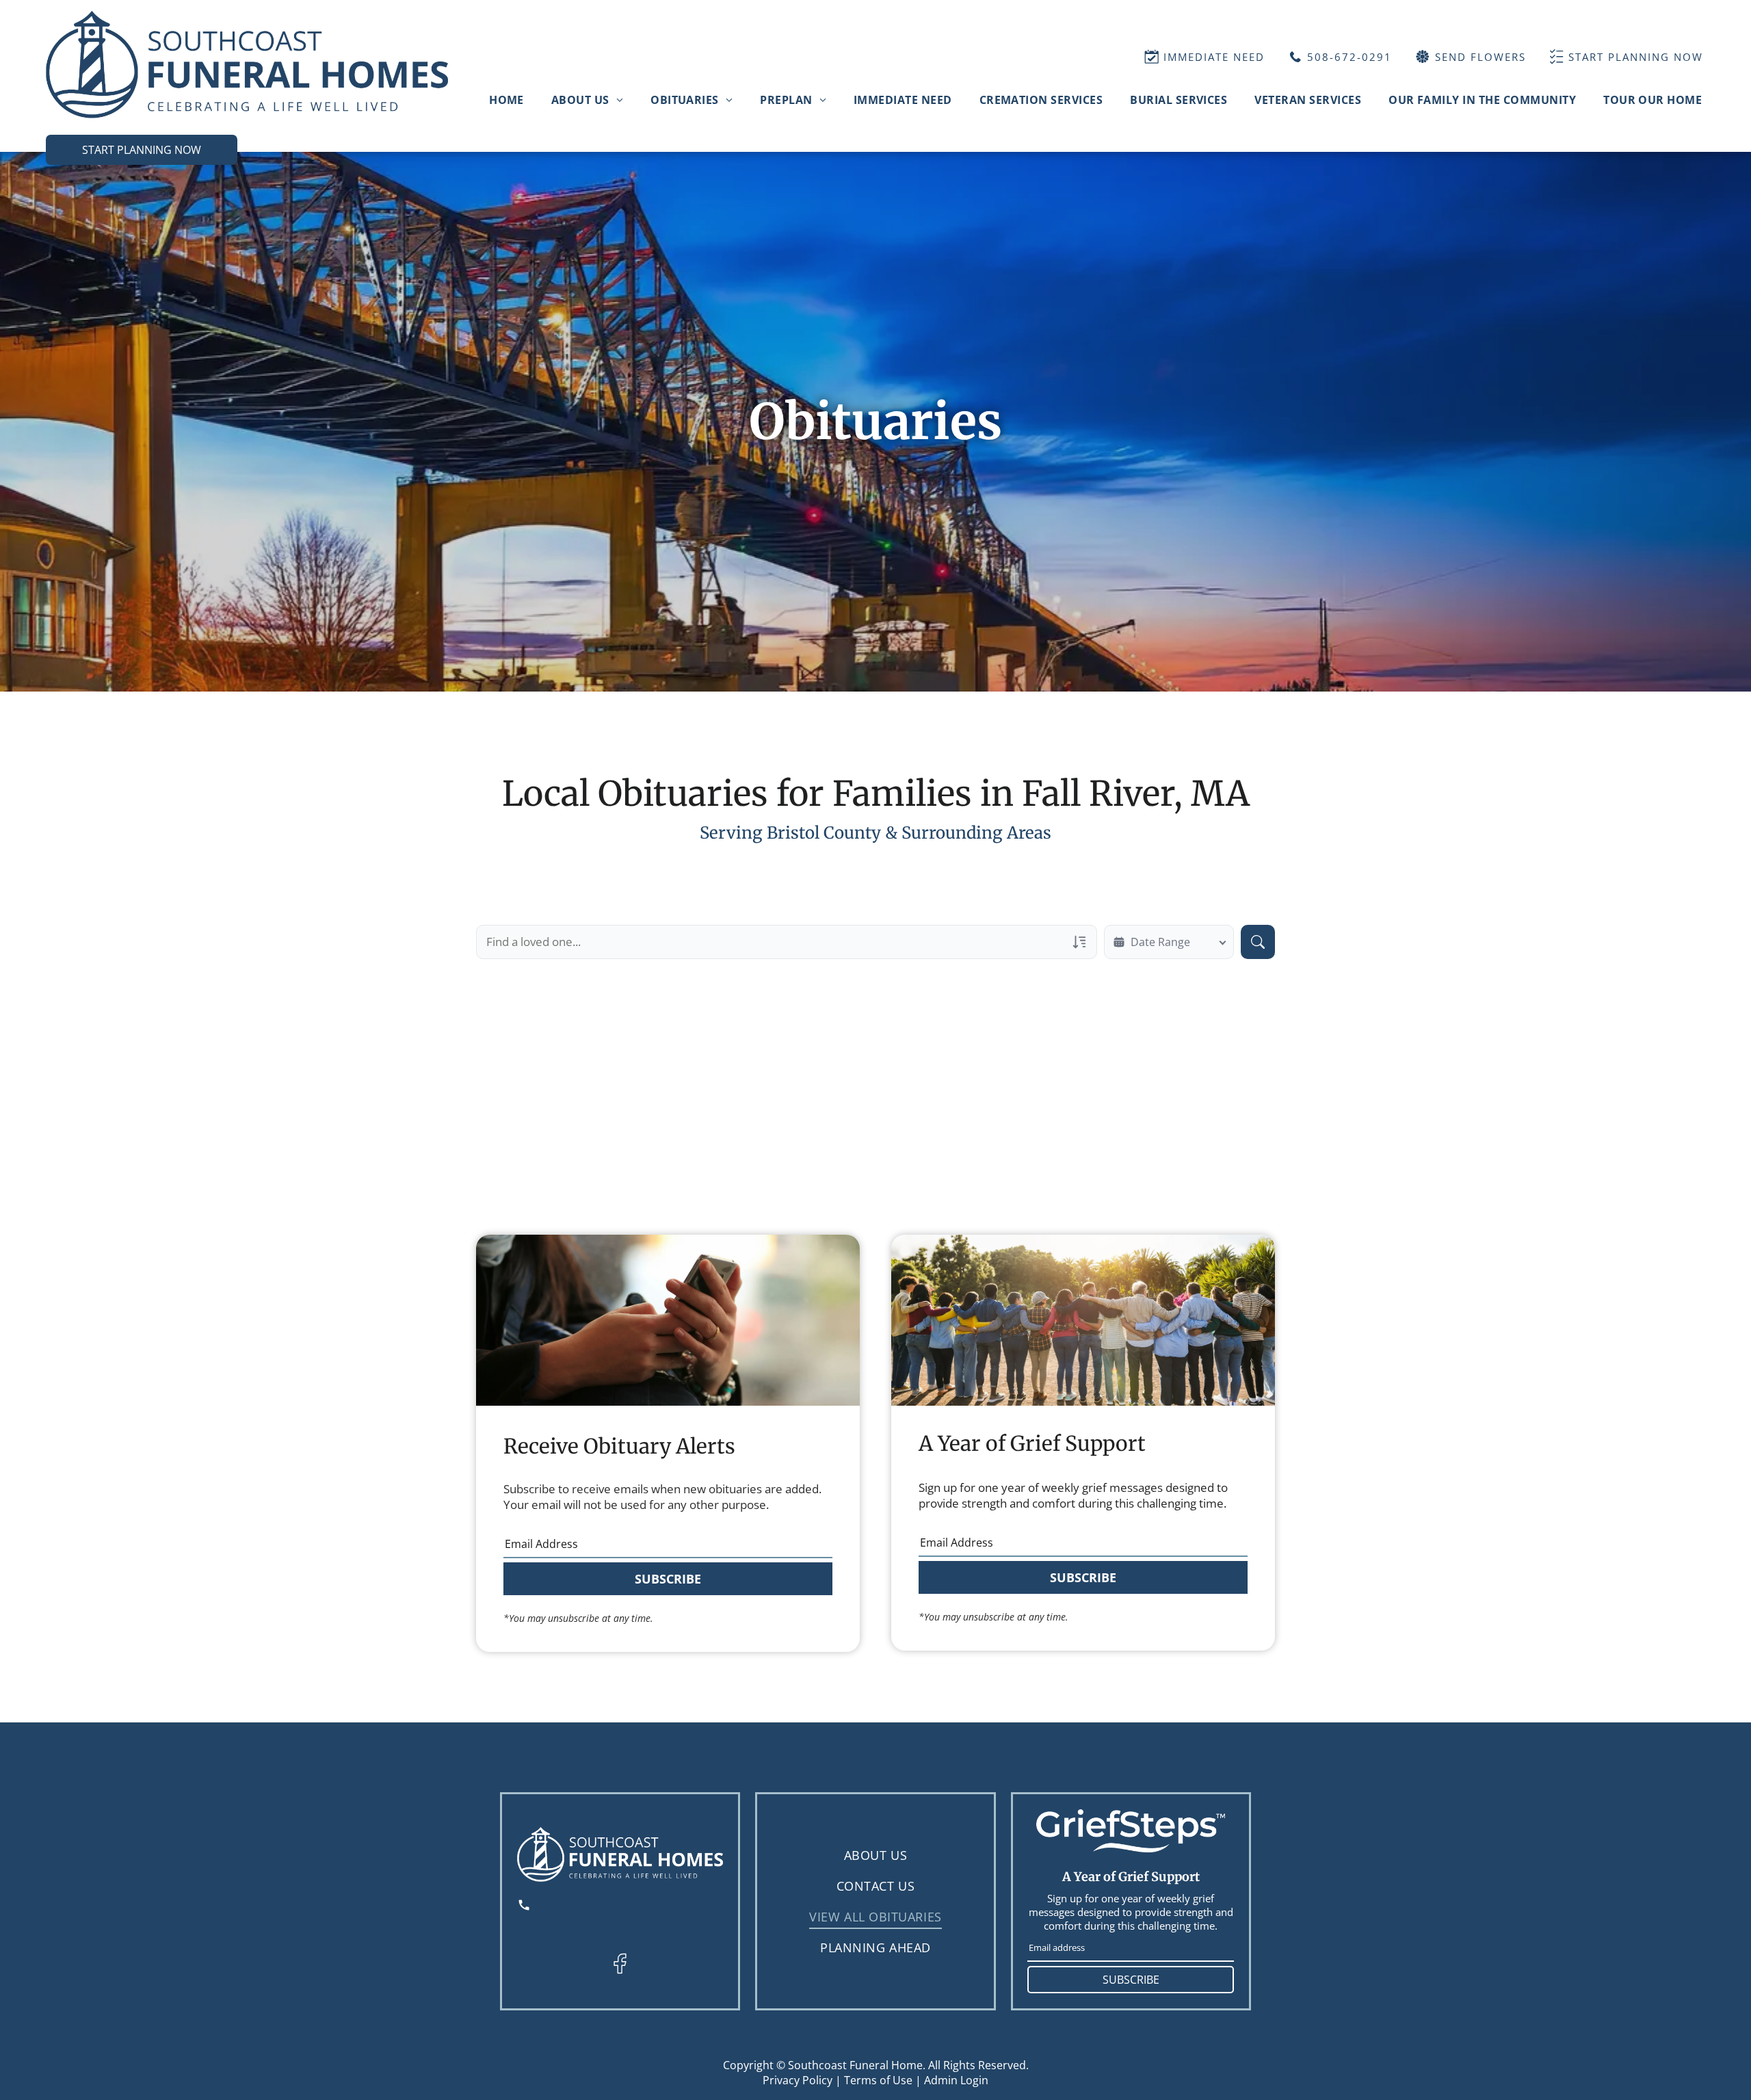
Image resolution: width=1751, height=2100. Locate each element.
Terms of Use (878, 2080)
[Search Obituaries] (1258, 942)
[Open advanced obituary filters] (1079, 942)
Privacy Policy (798, 2080)
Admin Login (956, 2080)
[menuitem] (506, 99)
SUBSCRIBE (668, 1579)
